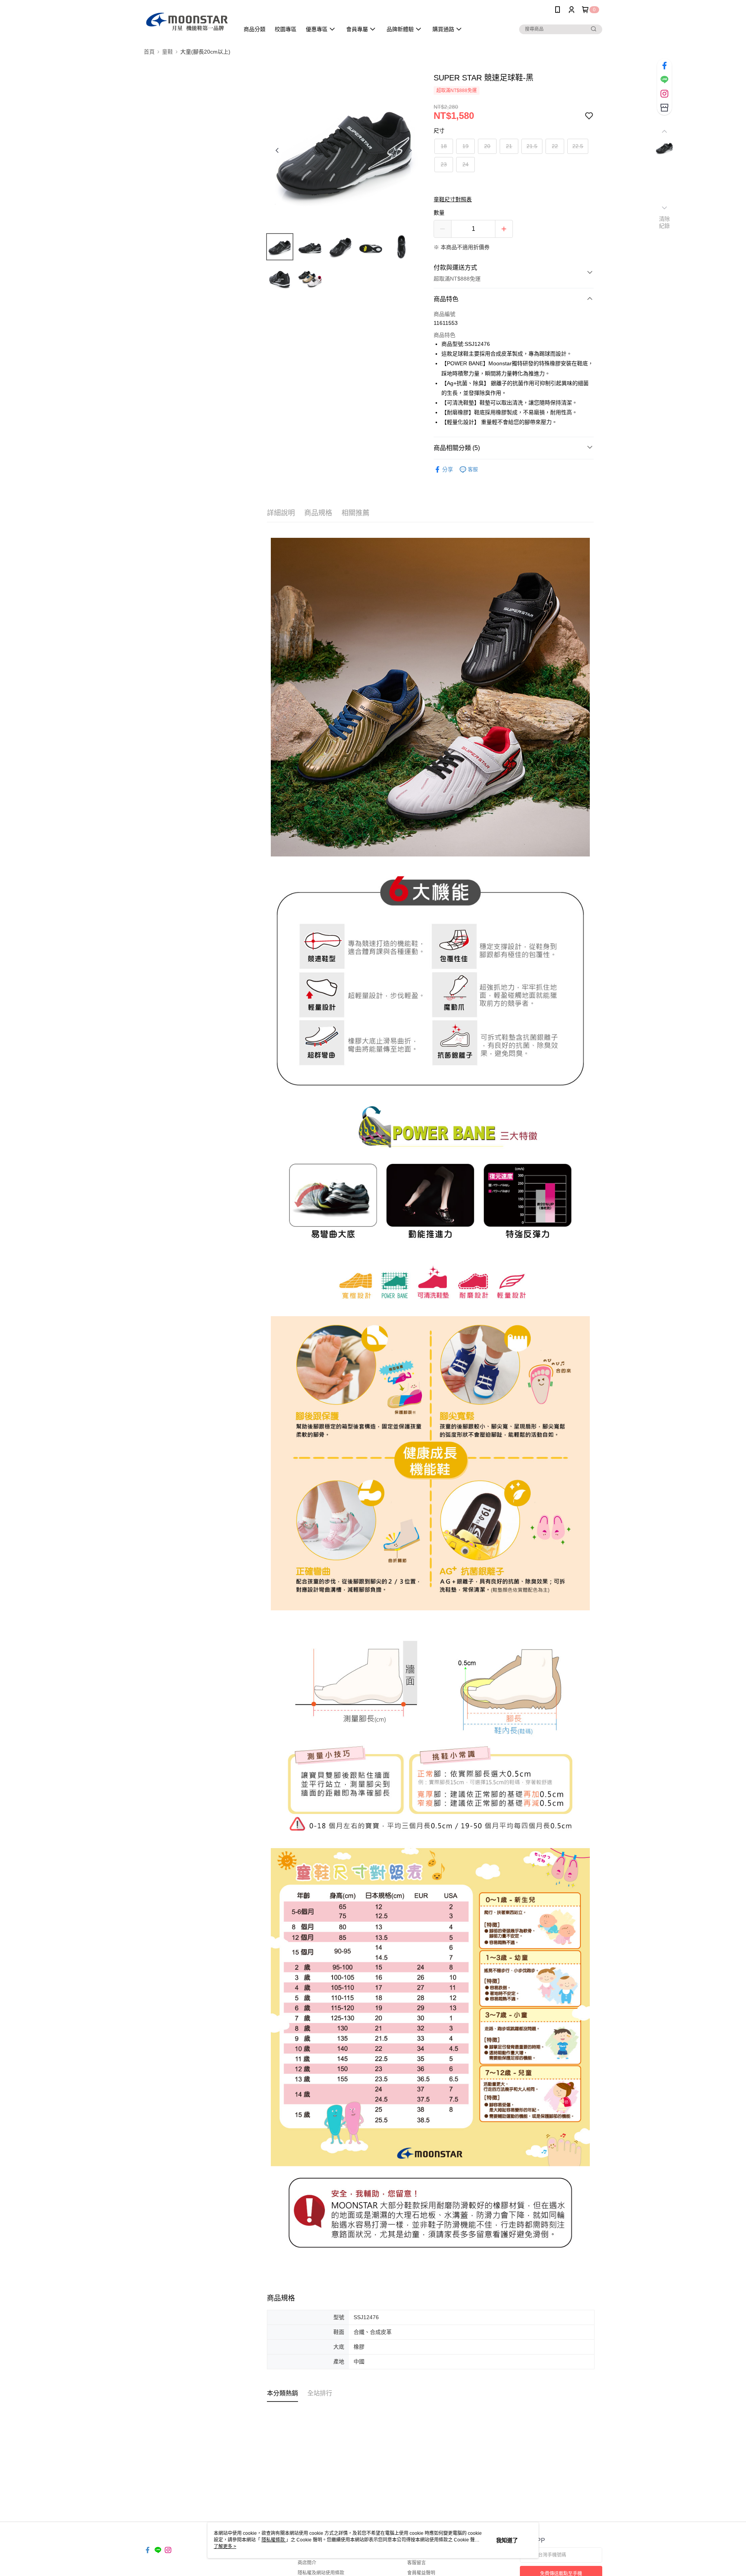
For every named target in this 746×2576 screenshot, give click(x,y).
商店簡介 (307, 2563)
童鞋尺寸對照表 (453, 199)
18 (444, 146)
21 (509, 146)
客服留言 (417, 2563)
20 (487, 146)
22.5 (578, 146)
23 (444, 164)
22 (555, 146)
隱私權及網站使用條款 (321, 2573)
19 (465, 146)
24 (465, 164)
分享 (448, 469)
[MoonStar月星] (187, 20)
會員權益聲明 (421, 2573)
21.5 (532, 146)
